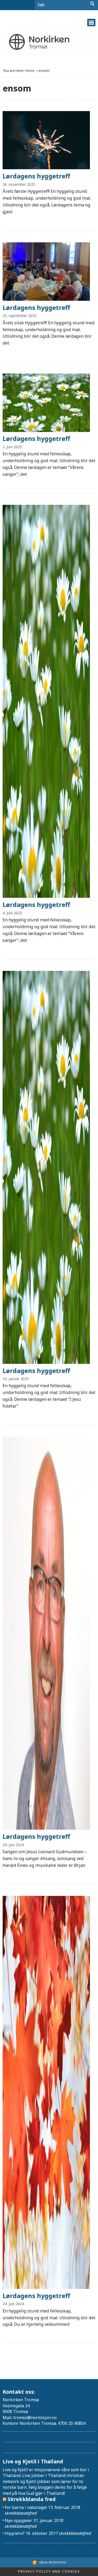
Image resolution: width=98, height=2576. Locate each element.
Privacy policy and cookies (49, 2571)
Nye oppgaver (18, 2520)
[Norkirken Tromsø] (49, 42)
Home (30, 71)
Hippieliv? (15, 2533)
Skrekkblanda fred (32, 2499)
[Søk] (92, 4)
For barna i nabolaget (26, 2507)
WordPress (53, 2562)
